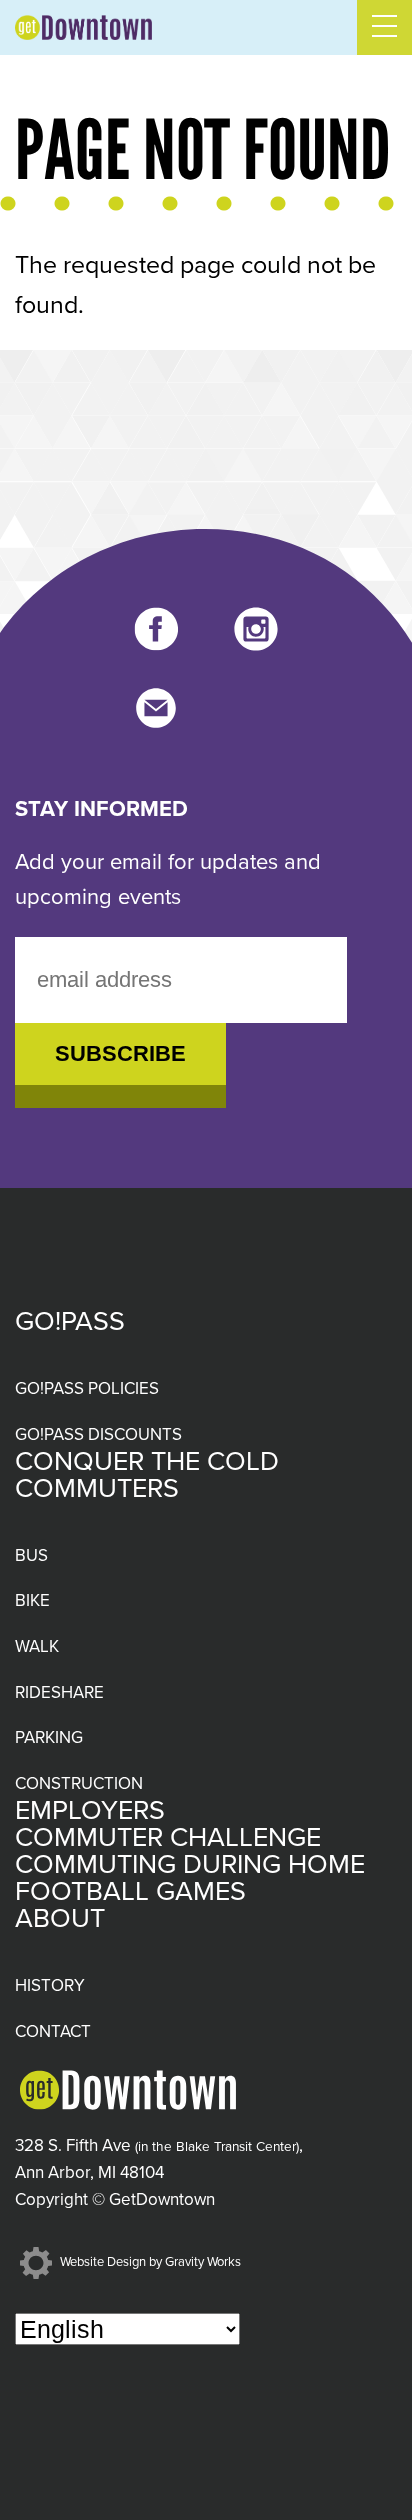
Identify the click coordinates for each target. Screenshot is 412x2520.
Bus (31, 1555)
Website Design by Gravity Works (149, 2262)
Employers (90, 1810)
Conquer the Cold (147, 1461)
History (50, 1985)
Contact (53, 2031)
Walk (37, 1646)
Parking (49, 1737)
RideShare (59, 1692)
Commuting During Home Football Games (190, 1878)
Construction (79, 1783)
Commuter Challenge (168, 1837)
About (60, 1918)
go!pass (70, 1321)
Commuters (97, 1488)
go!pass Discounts (98, 1434)
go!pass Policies (87, 1388)
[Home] (83, 27)
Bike (32, 1600)
